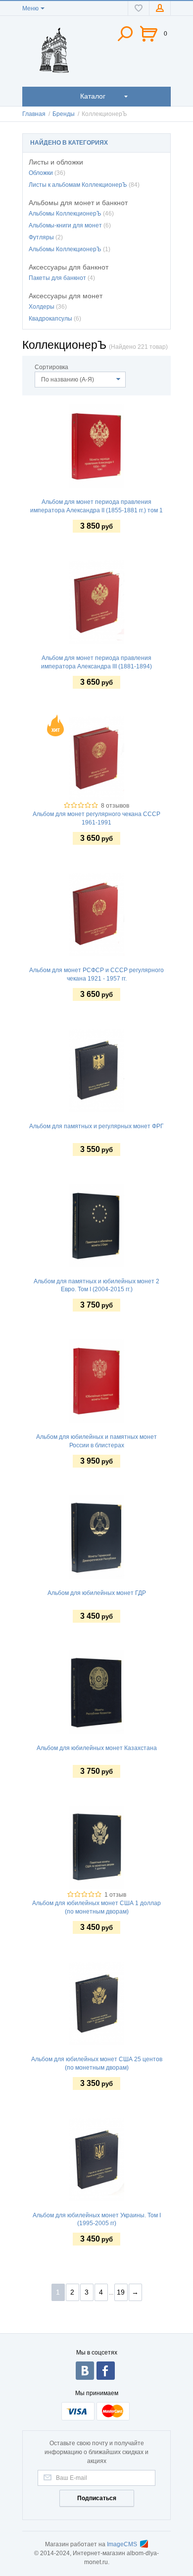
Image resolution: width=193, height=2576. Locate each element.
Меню (30, 8)
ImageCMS (122, 2544)
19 (121, 2292)
